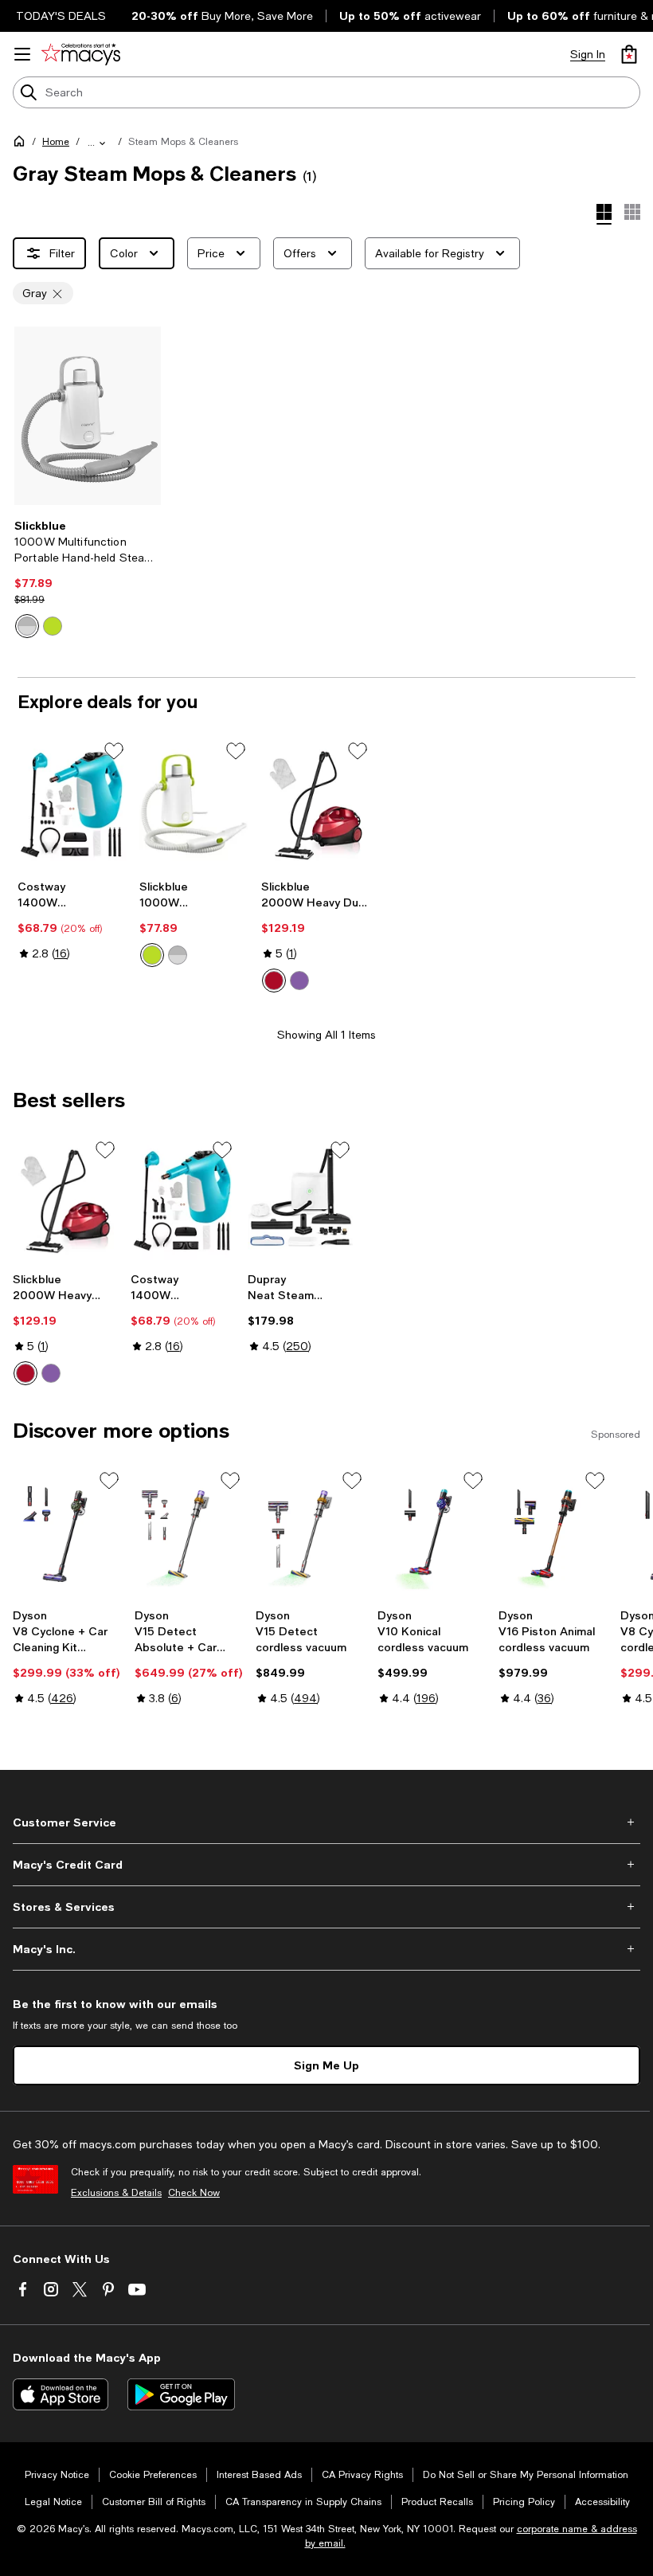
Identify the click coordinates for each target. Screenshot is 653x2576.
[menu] (22, 54)
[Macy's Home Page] (81, 54)
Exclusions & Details (116, 2193)
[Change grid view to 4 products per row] (604, 214)
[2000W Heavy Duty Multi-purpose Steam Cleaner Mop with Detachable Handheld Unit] (316, 805)
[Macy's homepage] (22, 144)
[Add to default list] (114, 751)
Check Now (194, 2193)
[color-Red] (274, 981)
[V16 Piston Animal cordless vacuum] (553, 1535)
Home (56, 142)
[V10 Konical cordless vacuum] (432, 1535)
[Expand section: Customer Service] (326, 1822)
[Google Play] (181, 2394)
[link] (88, 578)
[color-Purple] (299, 981)
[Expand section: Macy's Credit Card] (326, 1865)
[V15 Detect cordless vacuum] (310, 1535)
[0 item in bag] (629, 54)
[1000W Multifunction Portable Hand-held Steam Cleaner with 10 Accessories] (88, 416)
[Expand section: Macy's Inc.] (326, 1949)
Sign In (588, 54)
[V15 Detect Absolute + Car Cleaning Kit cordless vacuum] (189, 1535)
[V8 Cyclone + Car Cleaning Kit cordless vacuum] (67, 1535)
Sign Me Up (326, 2065)
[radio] (27, 626)
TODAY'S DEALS (61, 16)
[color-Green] (53, 626)
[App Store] (61, 2394)
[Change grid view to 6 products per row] (632, 212)
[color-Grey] (27, 626)
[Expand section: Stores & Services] (326, 1907)
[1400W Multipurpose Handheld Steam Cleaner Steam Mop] (72, 805)
